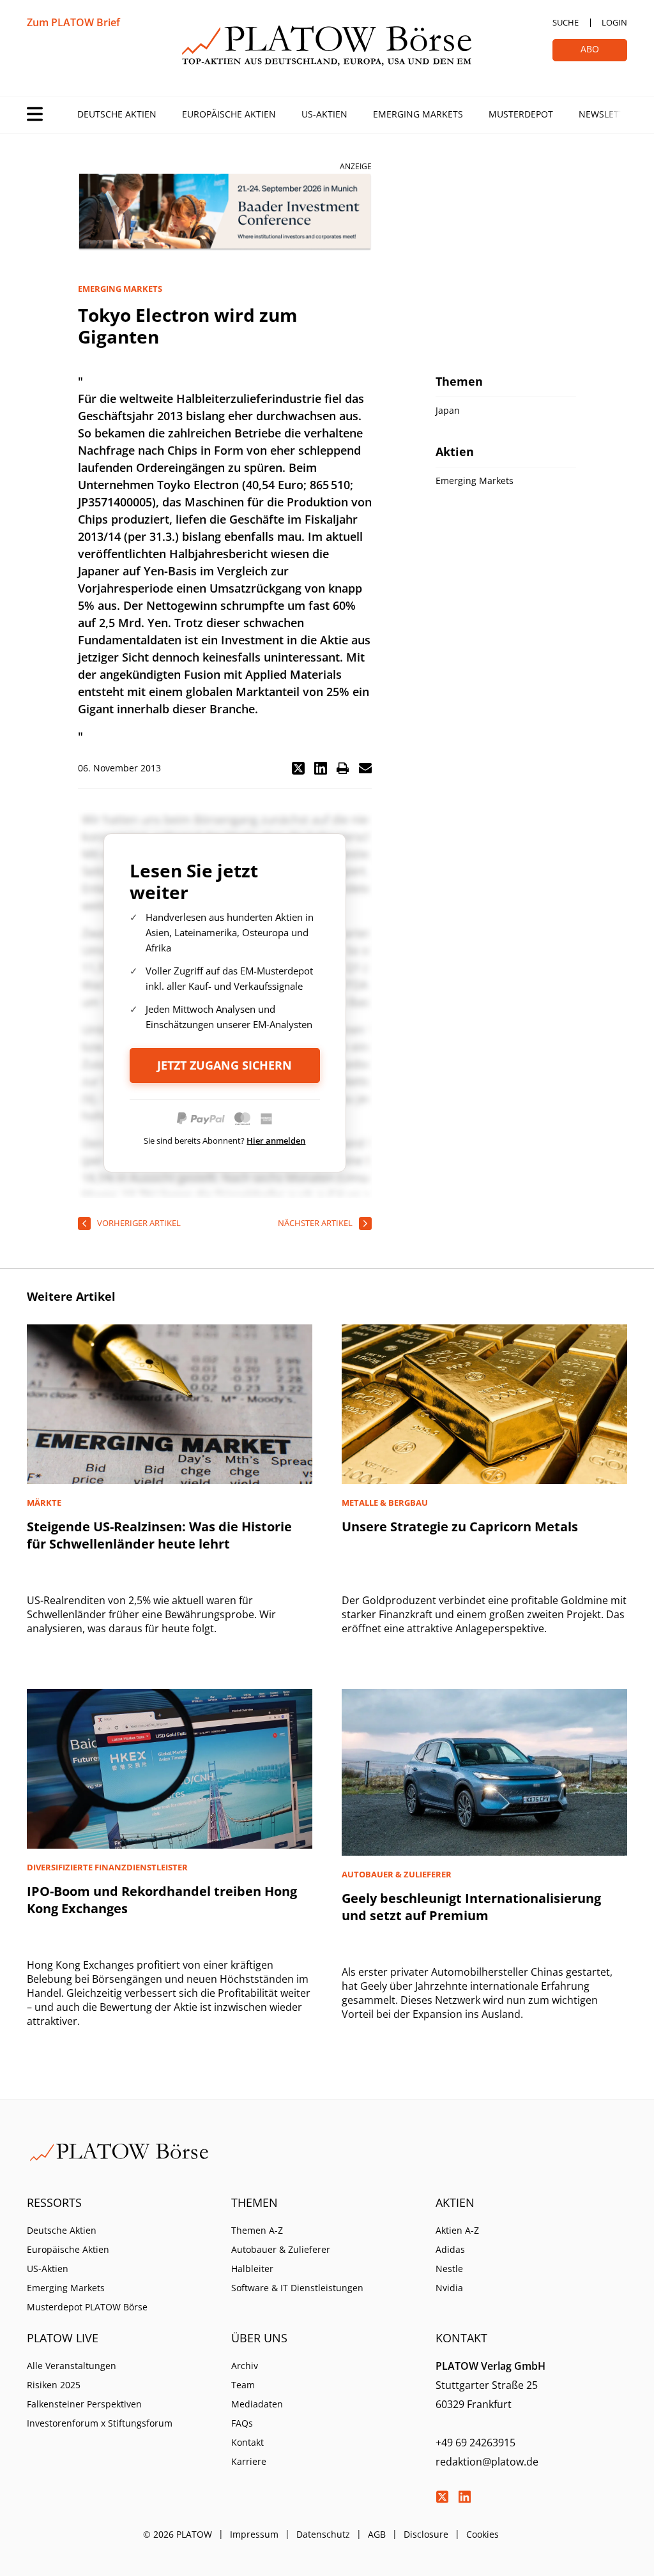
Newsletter (607, 114)
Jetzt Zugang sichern (224, 1065)
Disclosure (426, 2534)
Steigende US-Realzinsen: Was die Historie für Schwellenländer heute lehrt (159, 1535)
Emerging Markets (418, 114)
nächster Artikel (315, 1223)
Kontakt (247, 2442)
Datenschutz (323, 2534)
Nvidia (449, 2288)
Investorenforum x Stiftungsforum (100, 2423)
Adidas (450, 2249)
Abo (590, 49)
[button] (298, 768)
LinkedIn (464, 2497)
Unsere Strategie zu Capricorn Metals (460, 1527)
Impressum (254, 2534)
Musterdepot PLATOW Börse (87, 2307)
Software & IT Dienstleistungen (297, 2288)
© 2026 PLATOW (178, 2534)
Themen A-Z (257, 2230)
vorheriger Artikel (139, 1223)
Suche (566, 22)
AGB (377, 2534)
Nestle (449, 2269)
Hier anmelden (276, 1140)
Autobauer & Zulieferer (281, 2249)
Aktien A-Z (457, 2230)
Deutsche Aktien (117, 114)
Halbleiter (252, 2269)
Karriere (249, 2461)
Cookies (483, 2534)
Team (243, 2385)
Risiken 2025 (54, 2385)
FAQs (242, 2423)
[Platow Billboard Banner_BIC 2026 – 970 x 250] (225, 212)
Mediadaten (257, 2404)
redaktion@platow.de (487, 2462)
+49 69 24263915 (475, 2443)
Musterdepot (521, 114)
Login (614, 22)
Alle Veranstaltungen (72, 2366)
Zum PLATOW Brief (73, 22)
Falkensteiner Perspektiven (84, 2404)
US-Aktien (324, 114)
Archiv (245, 2366)
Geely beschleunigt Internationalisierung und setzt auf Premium (471, 1907)
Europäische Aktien (229, 114)
